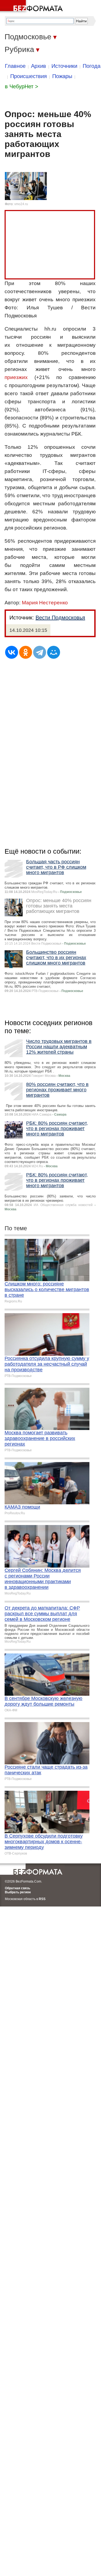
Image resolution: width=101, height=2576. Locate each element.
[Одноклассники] (26, 652)
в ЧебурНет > (22, 86)
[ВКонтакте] (12, 652)
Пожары (62, 76)
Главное (15, 66)
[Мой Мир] (54, 652)
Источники (64, 66)
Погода (92, 66)
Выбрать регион (18, 1892)
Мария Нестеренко (45, 603)
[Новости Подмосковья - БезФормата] (32, 7)
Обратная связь (18, 1888)
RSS (42, 1899)
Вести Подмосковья (60, 618)
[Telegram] (40, 652)
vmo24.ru (21, 204)
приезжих (16, 377)
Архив (39, 66)
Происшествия (29, 76)
